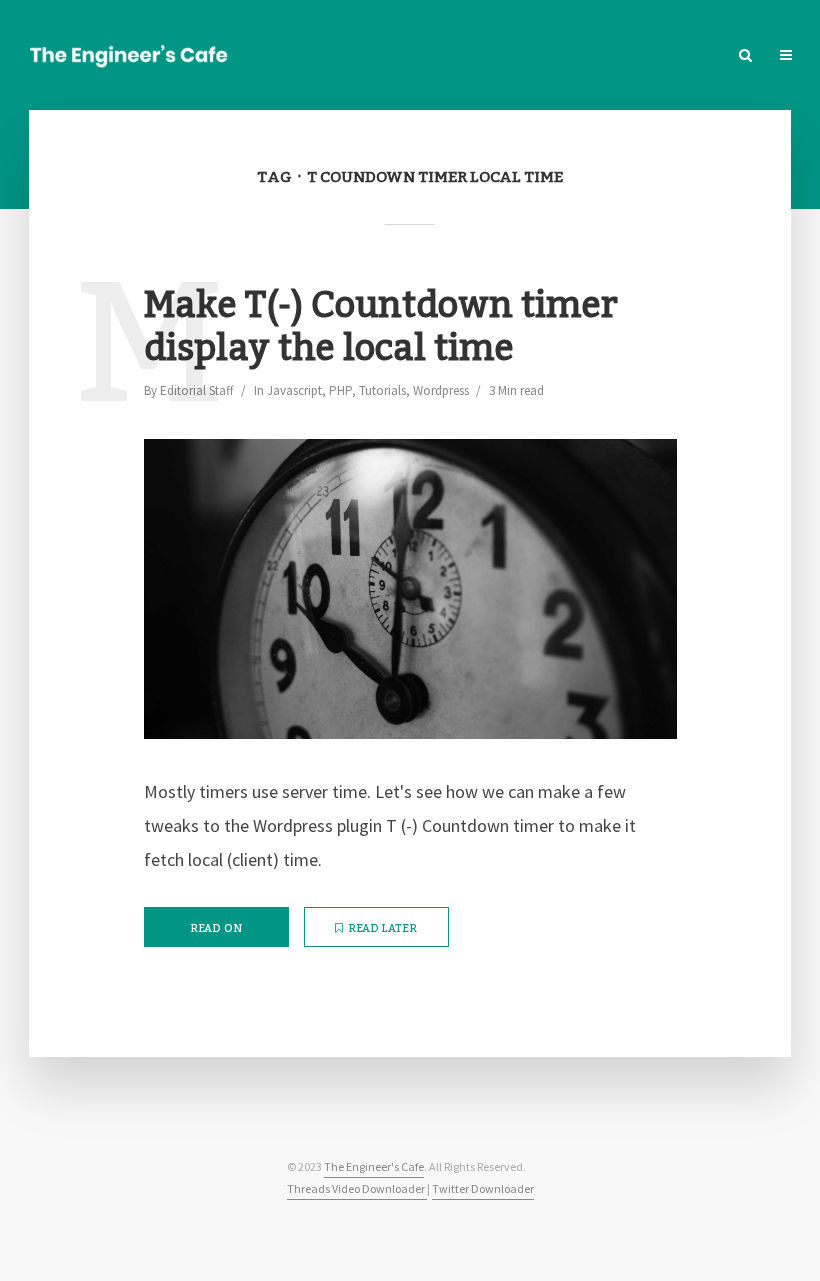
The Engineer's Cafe (374, 1166)
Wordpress (441, 390)
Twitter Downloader (483, 1188)
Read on (216, 929)
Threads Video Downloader (357, 1188)
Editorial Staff (197, 390)
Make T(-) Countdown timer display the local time (381, 328)
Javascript (294, 390)
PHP (340, 390)
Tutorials (382, 390)
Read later (382, 929)
